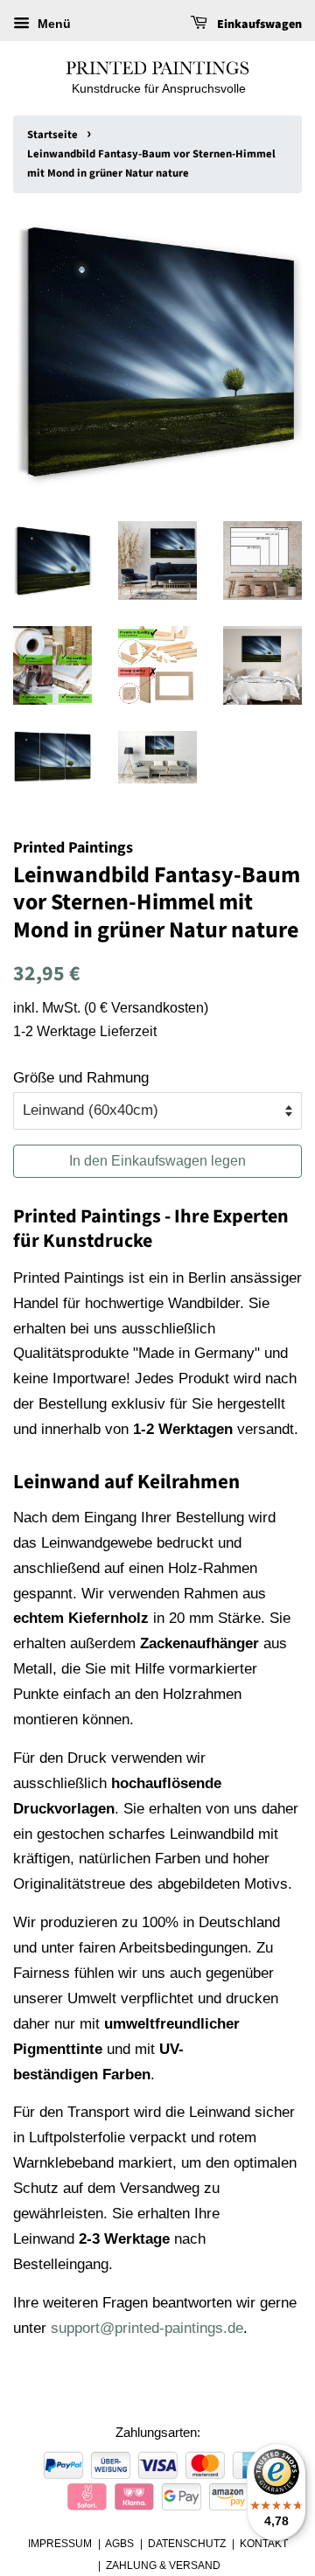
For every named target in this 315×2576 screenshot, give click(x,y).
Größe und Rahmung (81, 1078)
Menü (52, 24)
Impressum (60, 2544)
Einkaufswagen (258, 24)
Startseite (52, 135)
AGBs (119, 2544)
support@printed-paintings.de (147, 2328)
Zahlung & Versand (163, 2566)
